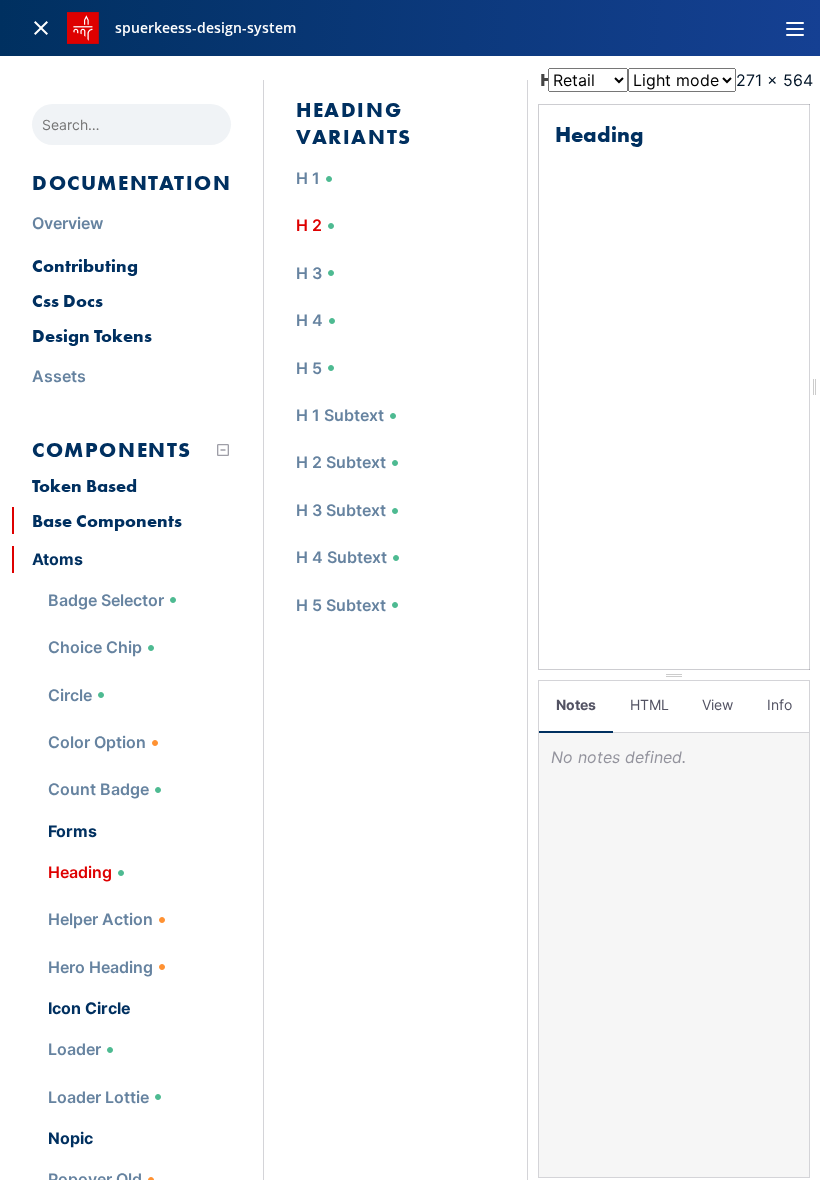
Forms (72, 831)
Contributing (85, 265)
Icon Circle (89, 1008)
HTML (649, 704)
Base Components (107, 520)
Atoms (57, 559)
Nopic (70, 1138)
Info (779, 704)
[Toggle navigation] (795, 28)
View (717, 704)
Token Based (84, 485)
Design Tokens (92, 335)
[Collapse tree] (223, 450)
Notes (576, 704)
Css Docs (67, 300)
